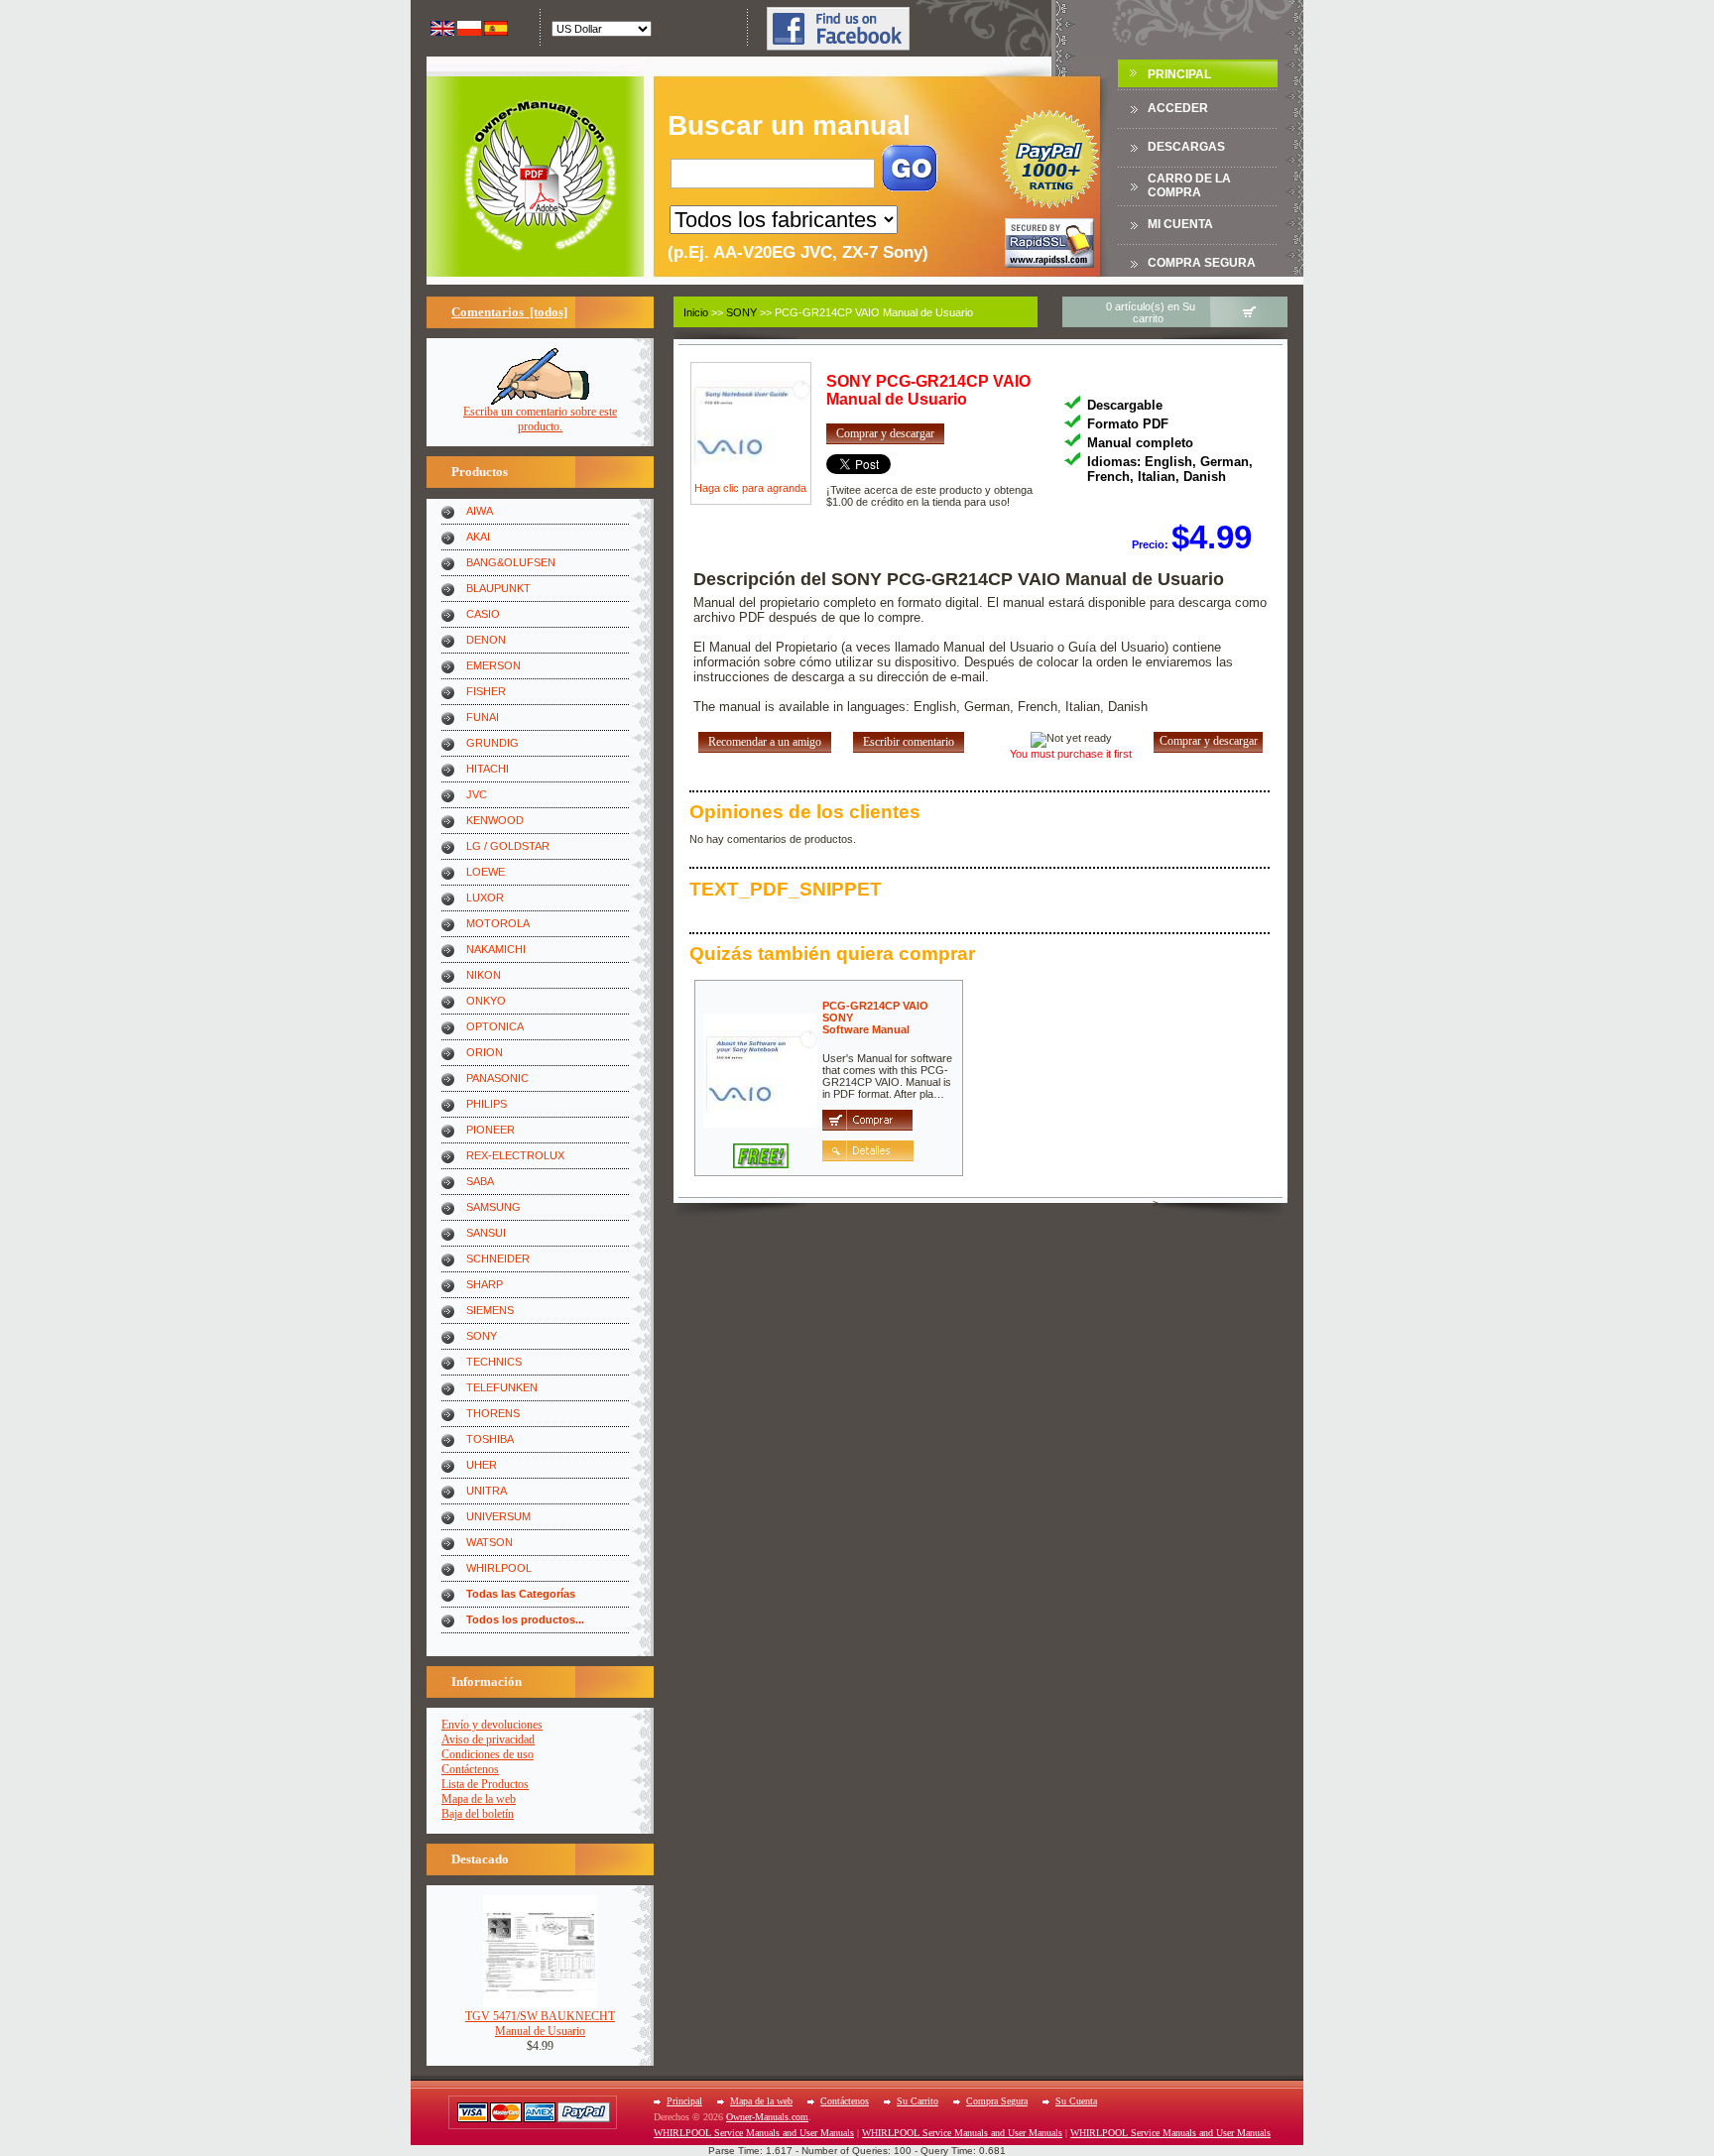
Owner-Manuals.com (767, 2117)
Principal (1179, 74)
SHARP (485, 1284)
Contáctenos (470, 1769)
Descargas (1186, 147)
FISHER (486, 691)
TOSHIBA (490, 1439)
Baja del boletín (478, 1814)
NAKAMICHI (496, 949)
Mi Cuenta (1180, 224)
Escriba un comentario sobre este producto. (540, 419)
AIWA (480, 511)
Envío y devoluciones (492, 1725)
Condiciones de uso (488, 1754)
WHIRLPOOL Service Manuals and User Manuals (754, 2133)
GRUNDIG (492, 743)
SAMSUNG (493, 1207)
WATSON (490, 1542)
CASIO (483, 614)
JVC (477, 794)
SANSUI (486, 1233)
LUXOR (485, 898)
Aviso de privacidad (488, 1739)
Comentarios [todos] (509, 312)
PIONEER (490, 1130)
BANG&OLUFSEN (511, 562)
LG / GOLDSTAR (508, 846)
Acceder (1178, 108)
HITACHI (488, 769)
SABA (480, 1181)
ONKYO (486, 1001)
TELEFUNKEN (502, 1387)
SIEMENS (490, 1310)
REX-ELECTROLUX (515, 1155)
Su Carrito (918, 2101)
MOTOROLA (498, 923)
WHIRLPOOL (499, 1568)
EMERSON (493, 665)
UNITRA (487, 1491)
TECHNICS (494, 1362)
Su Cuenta (1076, 2101)
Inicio (696, 312)
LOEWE (486, 872)
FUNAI (483, 717)
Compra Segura (1202, 263)
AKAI (478, 537)
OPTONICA (495, 1026)
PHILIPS (487, 1104)
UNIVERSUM (498, 1516)
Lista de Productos (485, 1784)
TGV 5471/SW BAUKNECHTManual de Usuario (540, 2024)
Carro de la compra (1189, 185)
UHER (482, 1465)
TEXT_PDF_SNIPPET (786, 889)
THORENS (493, 1413)
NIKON (484, 975)
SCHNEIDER (498, 1258)
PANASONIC (497, 1078)
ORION (485, 1052)
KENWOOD (495, 820)
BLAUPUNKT (498, 588)
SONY (482, 1336)
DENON (486, 640)
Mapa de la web (479, 1799)
